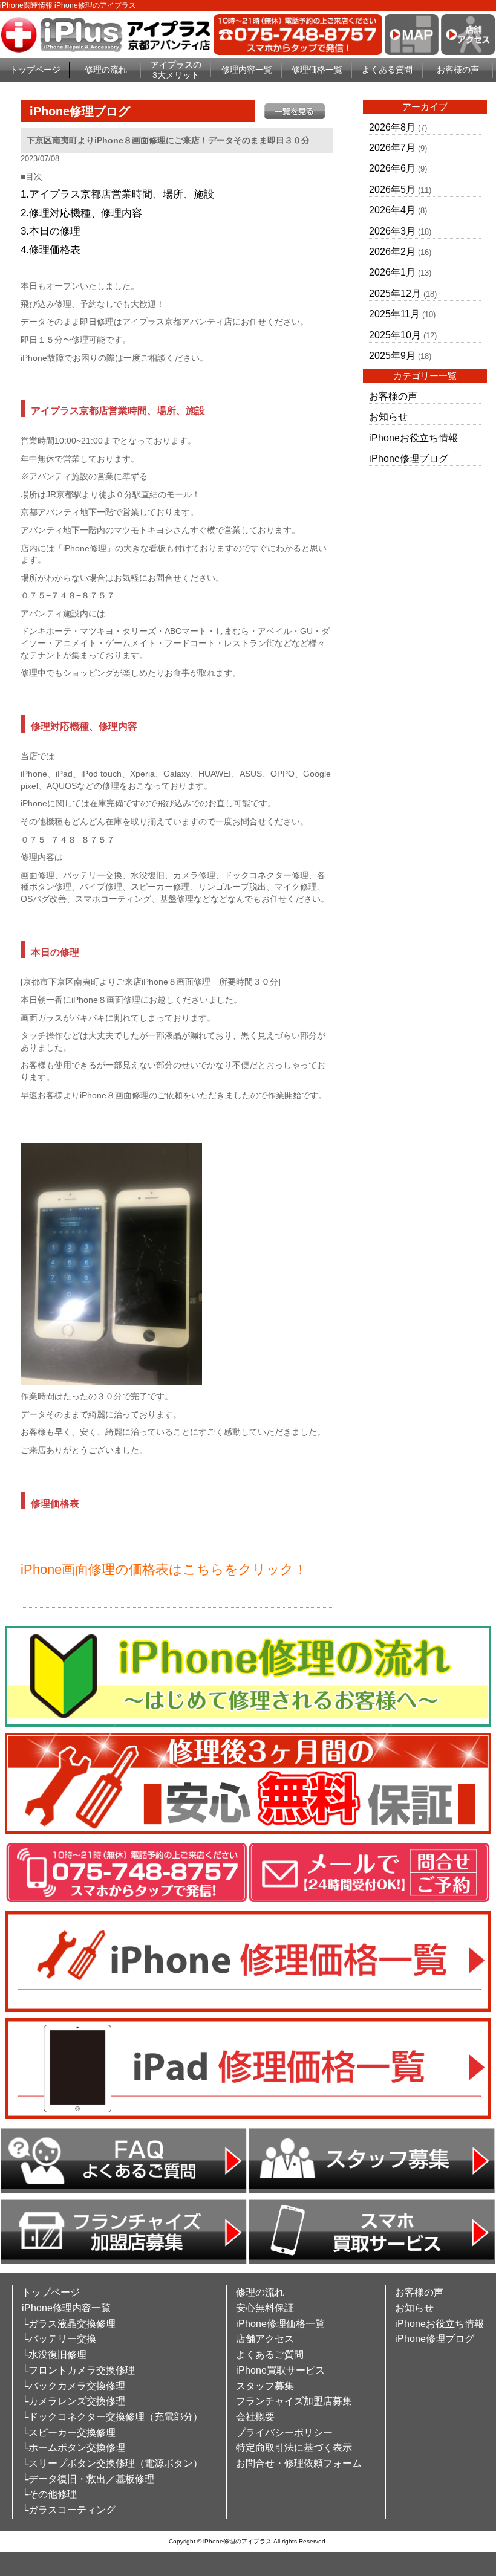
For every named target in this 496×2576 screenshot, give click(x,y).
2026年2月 (392, 252)
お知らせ (388, 417)
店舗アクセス (265, 2339)
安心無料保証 (265, 2308)
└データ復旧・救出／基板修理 (88, 2479)
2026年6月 (392, 168)
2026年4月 (392, 210)
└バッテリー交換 (59, 2339)
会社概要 (255, 2417)
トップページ (35, 70)
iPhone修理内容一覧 (66, 2308)
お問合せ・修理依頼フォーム (299, 2463)
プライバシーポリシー (284, 2432)
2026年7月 (392, 148)
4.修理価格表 (51, 250)
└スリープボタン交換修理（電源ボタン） (112, 2463)
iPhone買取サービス (280, 2370)
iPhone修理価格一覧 (280, 2324)
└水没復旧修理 (54, 2354)
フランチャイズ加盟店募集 (294, 2401)
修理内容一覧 (247, 70)
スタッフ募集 (265, 2386)
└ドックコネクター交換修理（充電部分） (112, 2417)
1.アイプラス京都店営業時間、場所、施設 (117, 194)
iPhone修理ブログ (409, 458)
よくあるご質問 (270, 2354)
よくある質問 (387, 70)
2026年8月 (392, 127)
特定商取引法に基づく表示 (294, 2448)
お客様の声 (458, 70)
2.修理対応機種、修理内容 (81, 213)
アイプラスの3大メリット (176, 70)
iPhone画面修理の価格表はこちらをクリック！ (164, 1569)
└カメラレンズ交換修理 (73, 2401)
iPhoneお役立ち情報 (413, 438)
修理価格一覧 (317, 70)
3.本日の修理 (51, 231)
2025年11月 (394, 314)
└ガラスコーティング (69, 2510)
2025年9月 (392, 356)
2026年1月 (392, 272)
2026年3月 (392, 231)
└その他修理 (49, 2494)
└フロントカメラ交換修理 (78, 2370)
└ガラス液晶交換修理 (69, 2324)
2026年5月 (392, 189)
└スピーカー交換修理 (69, 2432)
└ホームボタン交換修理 (73, 2448)
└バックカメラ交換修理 (73, 2386)
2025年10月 (395, 335)
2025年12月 (395, 293)
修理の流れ (106, 70)
